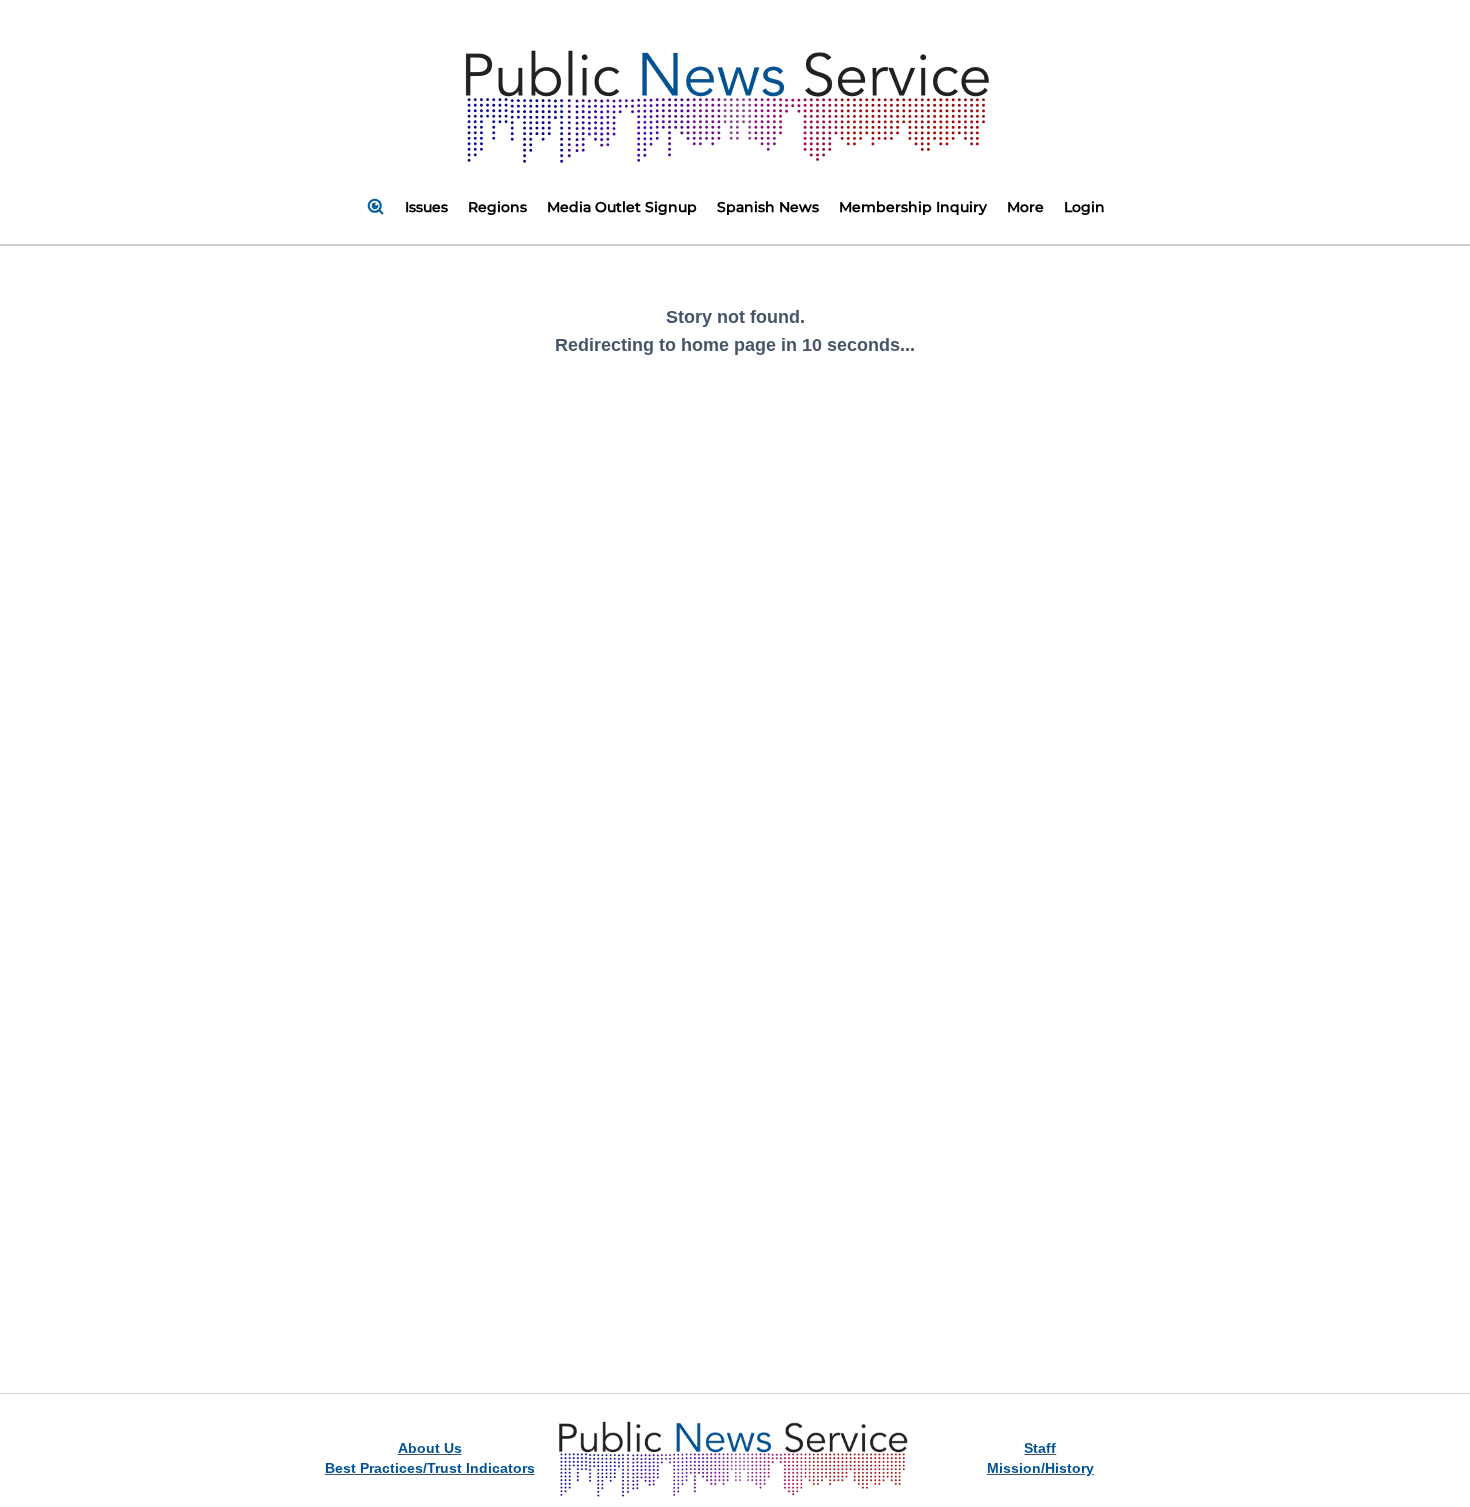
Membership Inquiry (913, 207)
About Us (430, 1448)
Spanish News (768, 207)
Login (1084, 207)
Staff (1040, 1448)
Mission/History (1040, 1468)
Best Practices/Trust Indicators (430, 1468)
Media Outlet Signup (622, 207)
